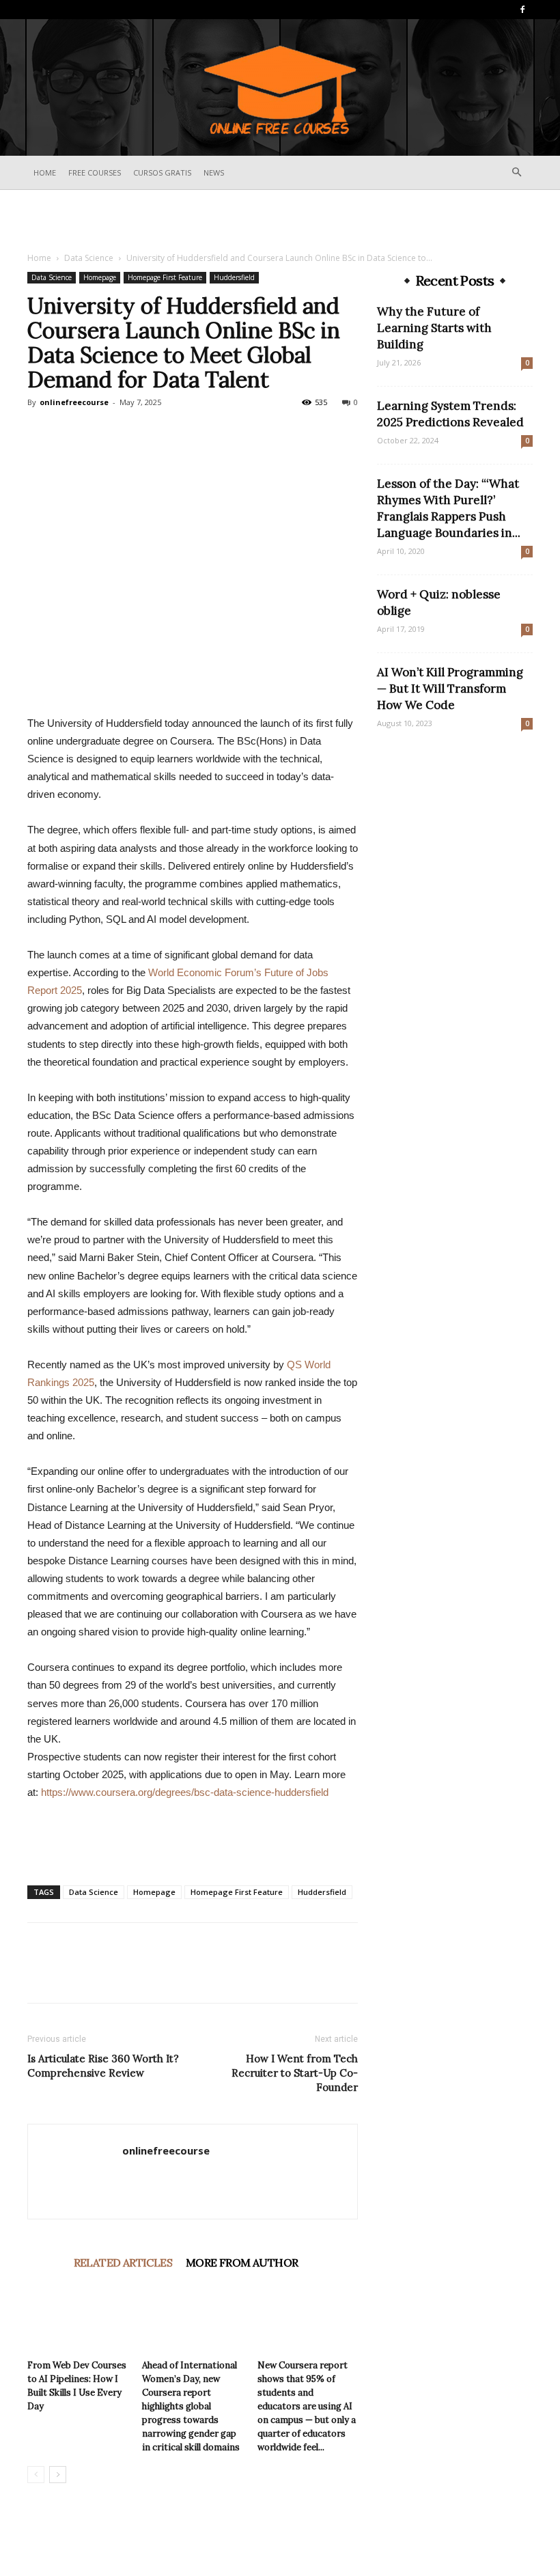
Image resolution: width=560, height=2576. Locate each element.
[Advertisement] (280, 220)
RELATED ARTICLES (123, 2262)
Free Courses (95, 172)
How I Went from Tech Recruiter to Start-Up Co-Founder (295, 2073)
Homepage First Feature (165, 277)
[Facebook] (522, 10)
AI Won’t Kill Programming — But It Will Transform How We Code (450, 689)
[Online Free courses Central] (280, 88)
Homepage (100, 277)
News (214, 172)
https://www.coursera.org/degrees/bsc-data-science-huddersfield (185, 1792)
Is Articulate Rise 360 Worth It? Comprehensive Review (103, 2066)
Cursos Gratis (162, 172)
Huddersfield (234, 277)
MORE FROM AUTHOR (242, 2262)
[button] (516, 172)
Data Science (89, 258)
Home (45, 172)
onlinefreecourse (74, 402)
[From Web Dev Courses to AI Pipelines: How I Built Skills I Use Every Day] (78, 2319)
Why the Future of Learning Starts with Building (434, 328)
